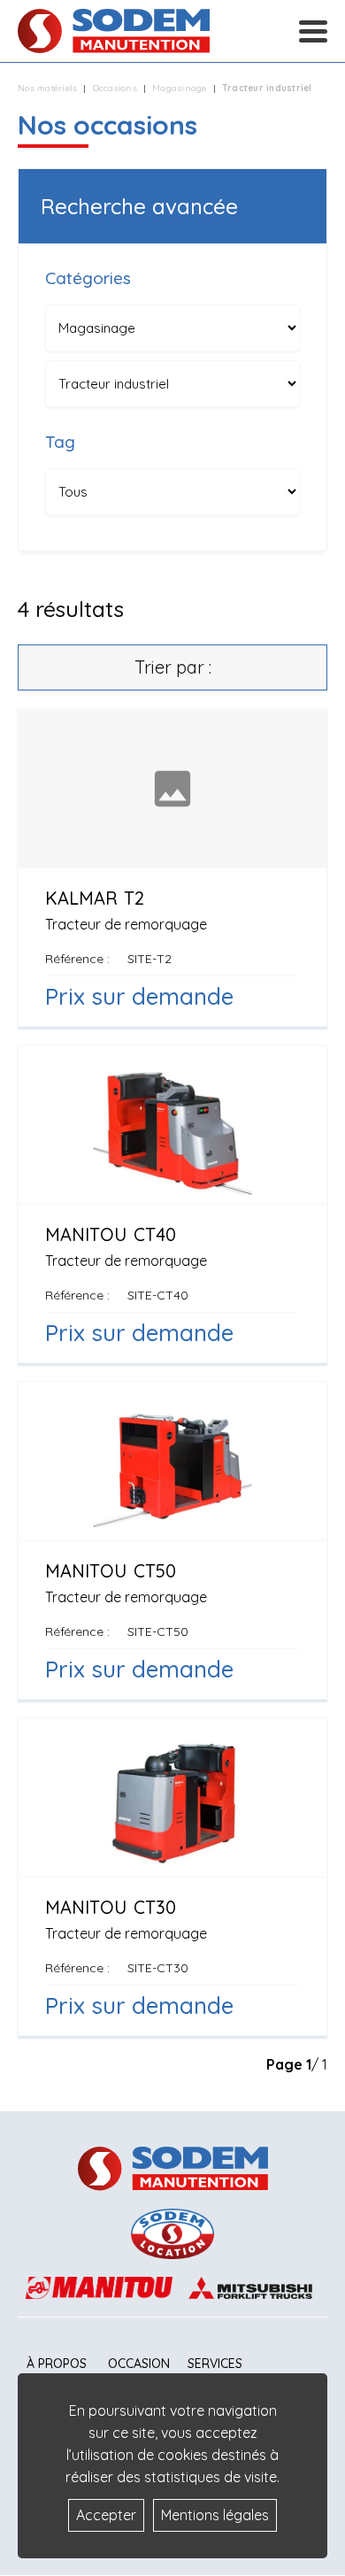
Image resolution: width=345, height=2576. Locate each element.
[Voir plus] (172, 868)
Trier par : (173, 667)
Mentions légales (215, 2515)
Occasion (139, 2364)
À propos (57, 2364)
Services (215, 2364)
